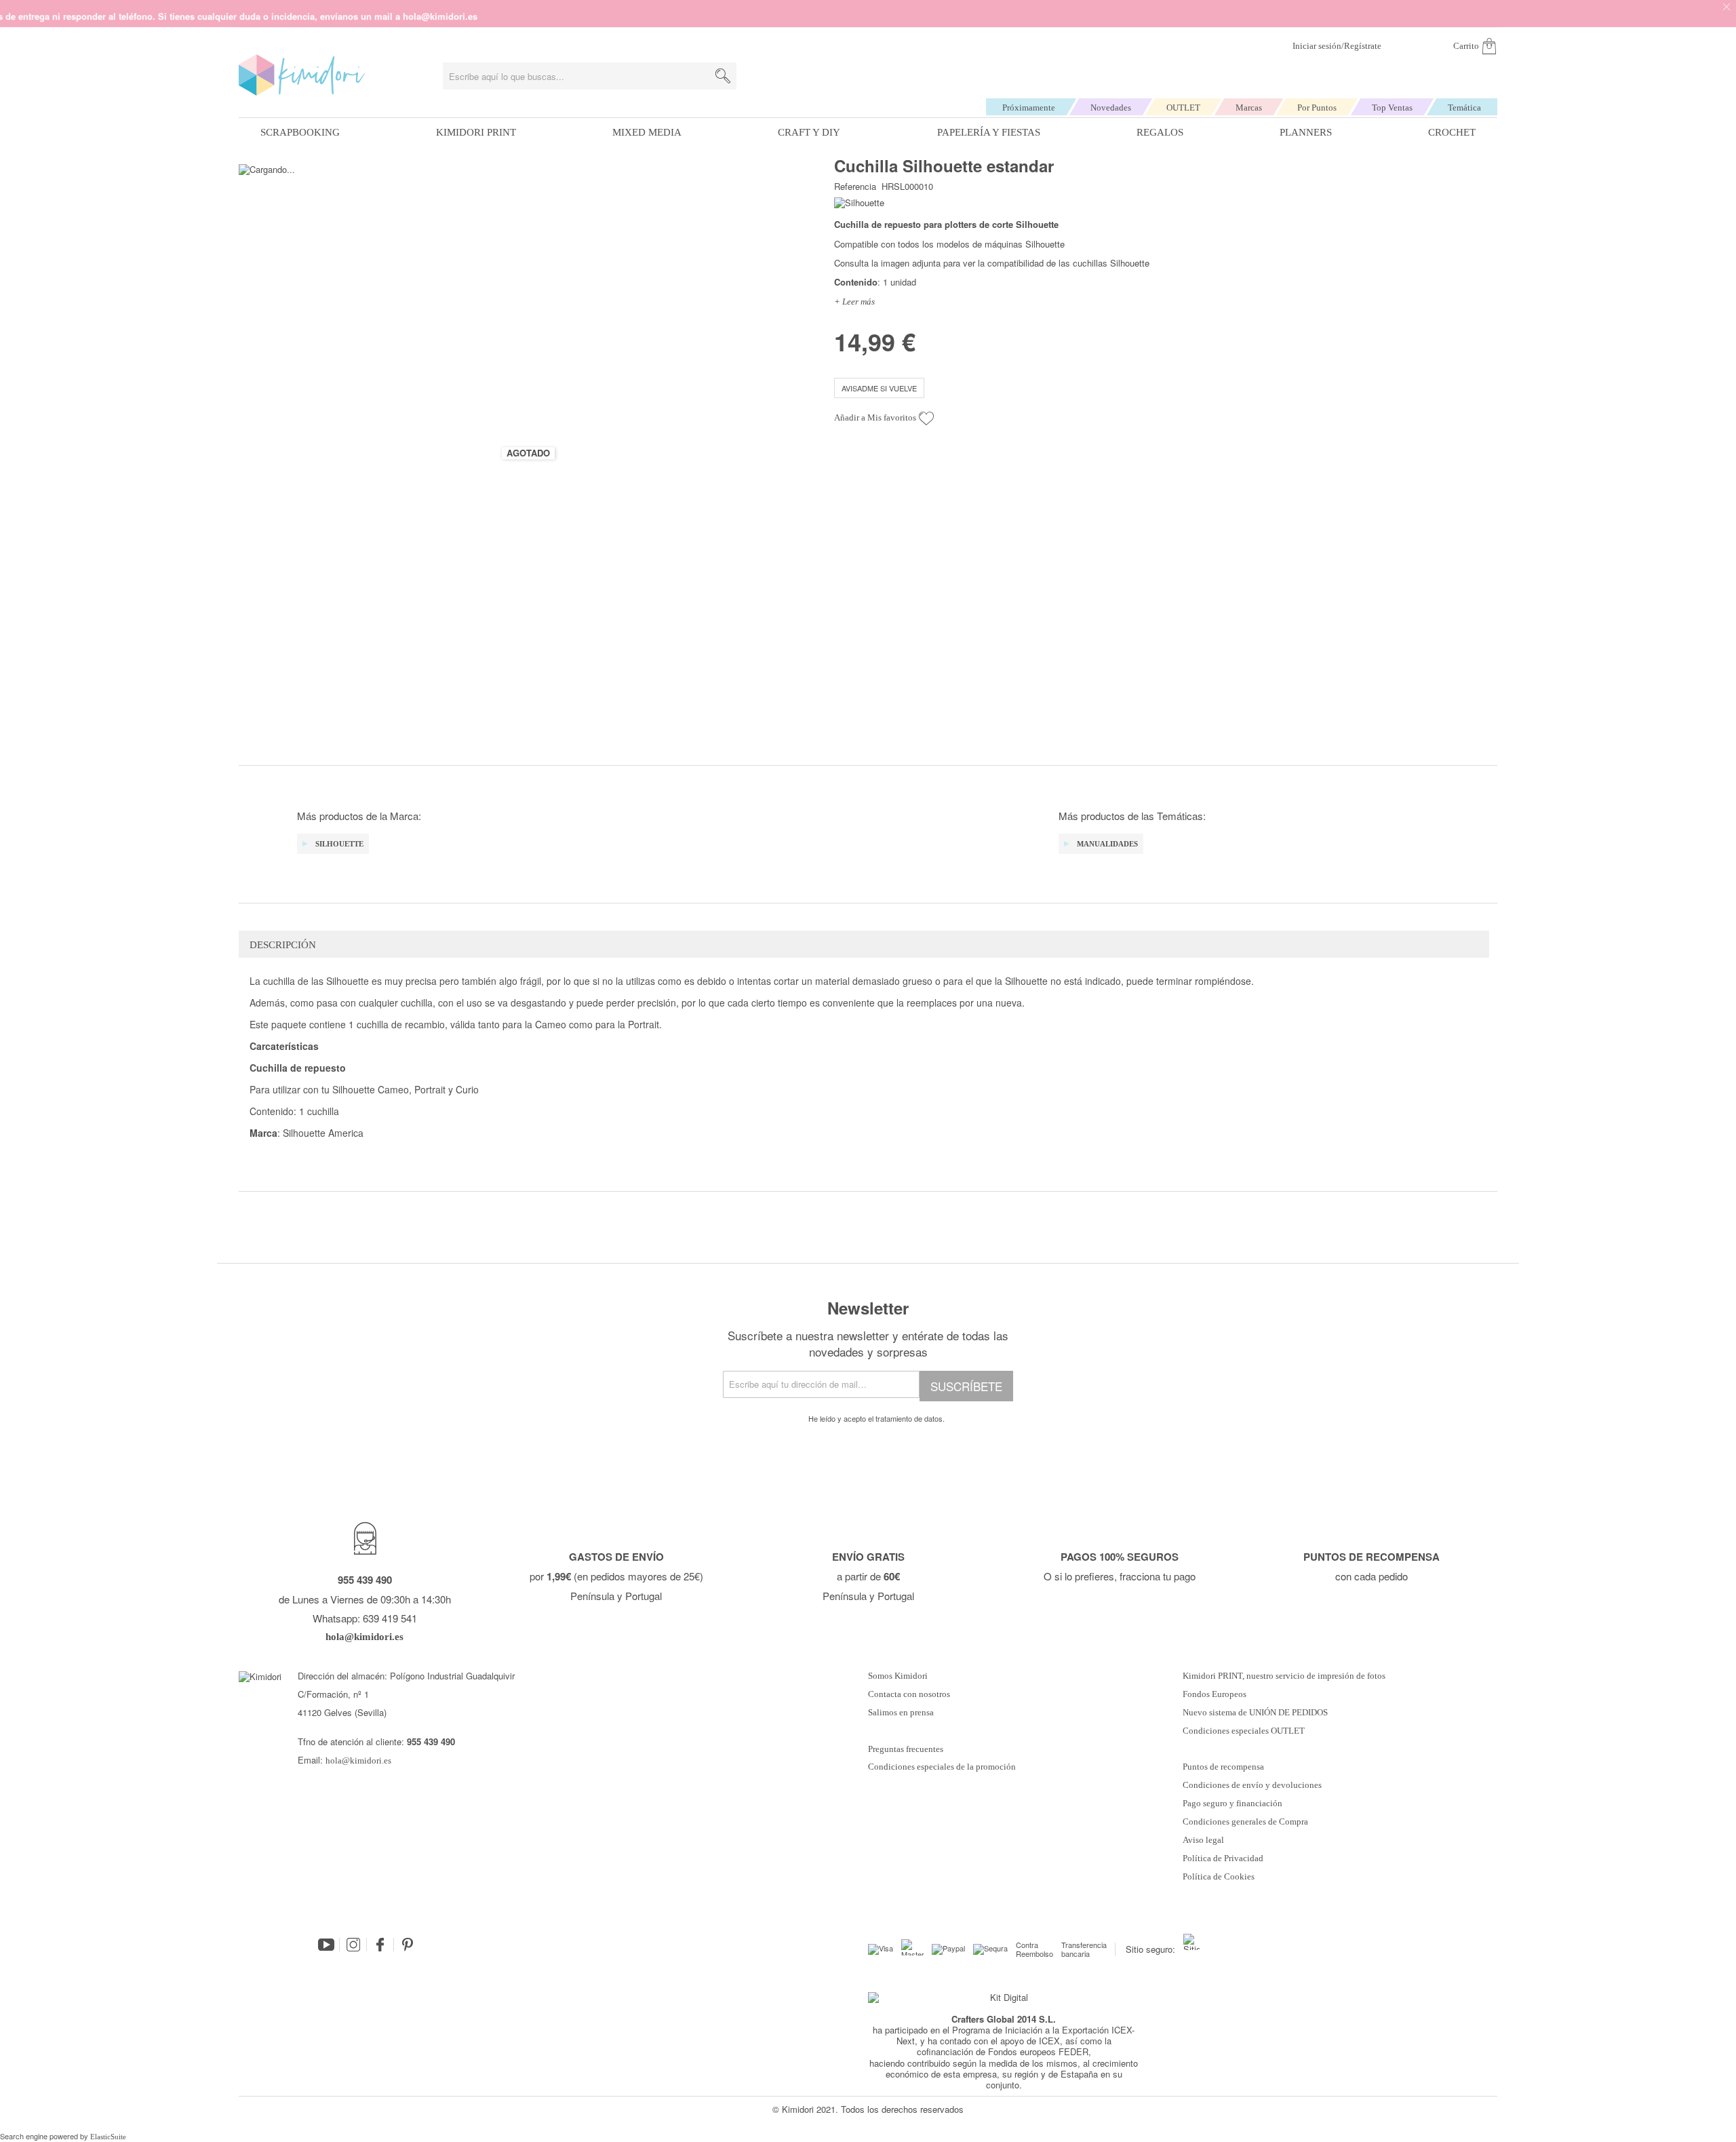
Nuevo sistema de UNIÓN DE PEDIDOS (1255, 1713)
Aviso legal (1203, 1840)
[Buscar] (723, 76)
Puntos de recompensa (1223, 1767)
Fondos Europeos (1215, 1694)
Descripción (283, 945)
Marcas (1249, 108)
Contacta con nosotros (909, 1694)
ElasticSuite (108, 2137)
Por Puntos (1317, 108)
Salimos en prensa (901, 1713)
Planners (1306, 132)
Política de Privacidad (1223, 1858)
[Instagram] (353, 1945)
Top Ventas (1392, 108)
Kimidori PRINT (476, 132)
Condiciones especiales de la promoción (943, 1767)
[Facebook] (380, 1945)
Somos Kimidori (898, 1676)
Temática (1464, 108)
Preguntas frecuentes (906, 1749)
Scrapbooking (300, 132)
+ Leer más (854, 301)
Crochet (1452, 132)
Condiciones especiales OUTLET (1244, 1731)
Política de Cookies (1219, 1877)
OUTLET (1183, 108)
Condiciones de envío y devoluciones (1252, 1785)
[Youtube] (326, 1945)
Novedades (1111, 108)
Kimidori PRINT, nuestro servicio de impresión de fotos (1284, 1676)
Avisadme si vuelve (879, 388)
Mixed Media (647, 132)
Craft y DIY (809, 132)
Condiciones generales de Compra (1245, 1822)
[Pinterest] (408, 1945)
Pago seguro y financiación (1232, 1804)
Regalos (1160, 132)
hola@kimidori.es (358, 1760)
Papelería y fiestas (989, 132)
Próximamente (1029, 108)
